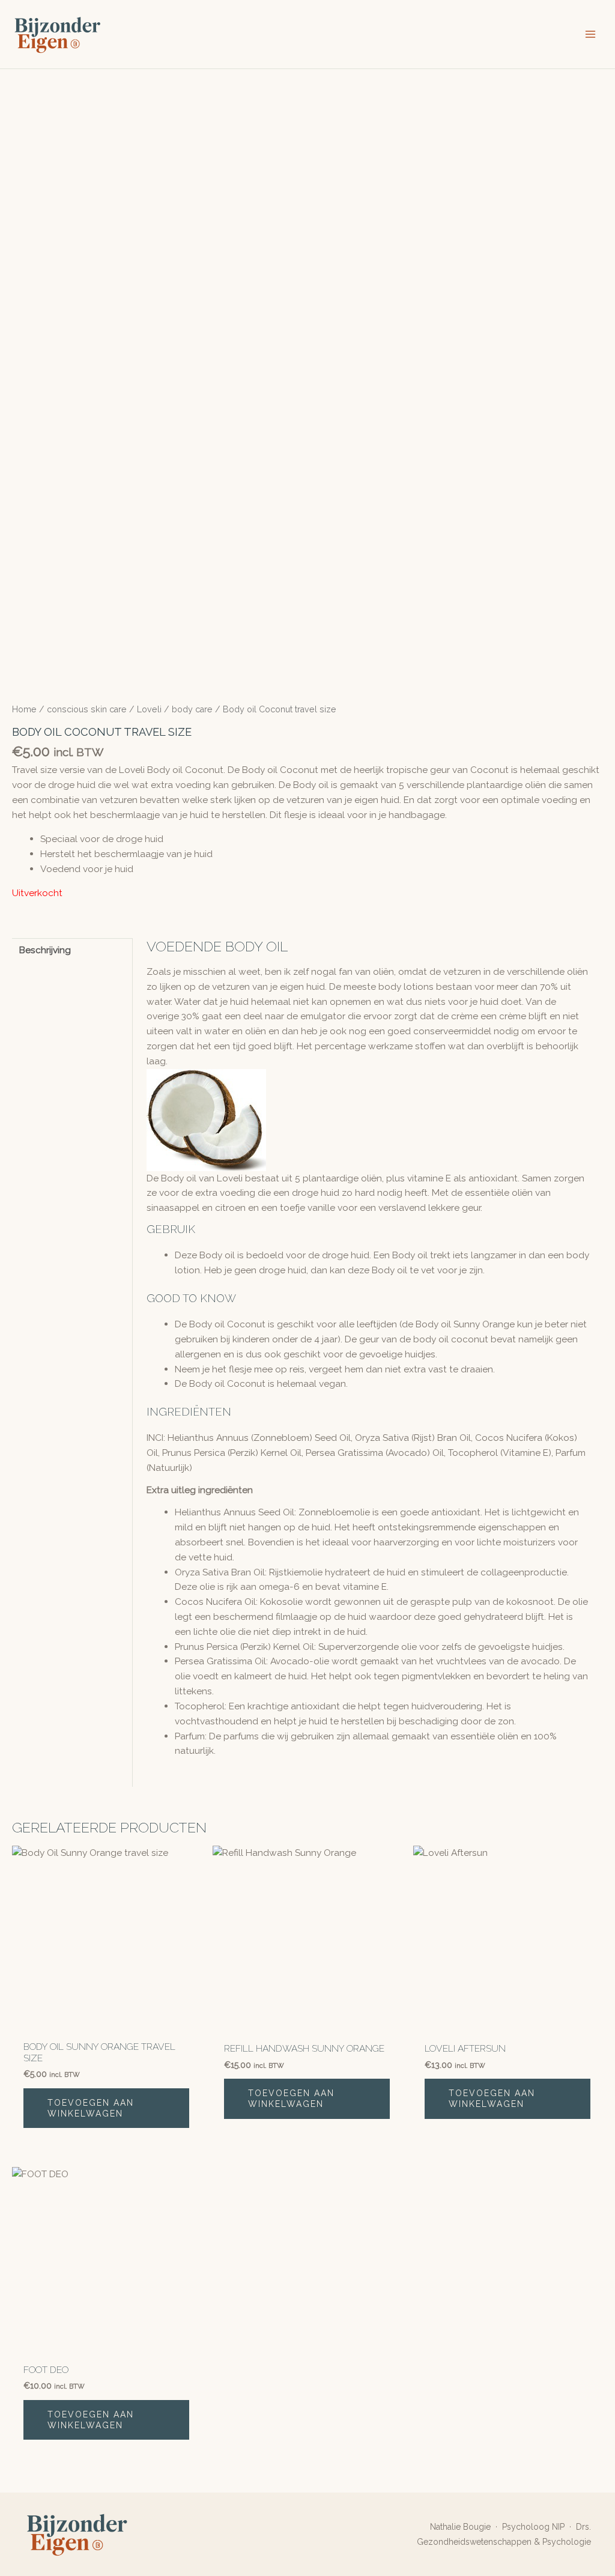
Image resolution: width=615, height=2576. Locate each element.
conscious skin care (87, 709)
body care (192, 709)
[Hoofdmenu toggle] (590, 34)
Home (24, 709)
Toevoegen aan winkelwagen (91, 2108)
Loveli (149, 709)
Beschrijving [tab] (45, 950)
